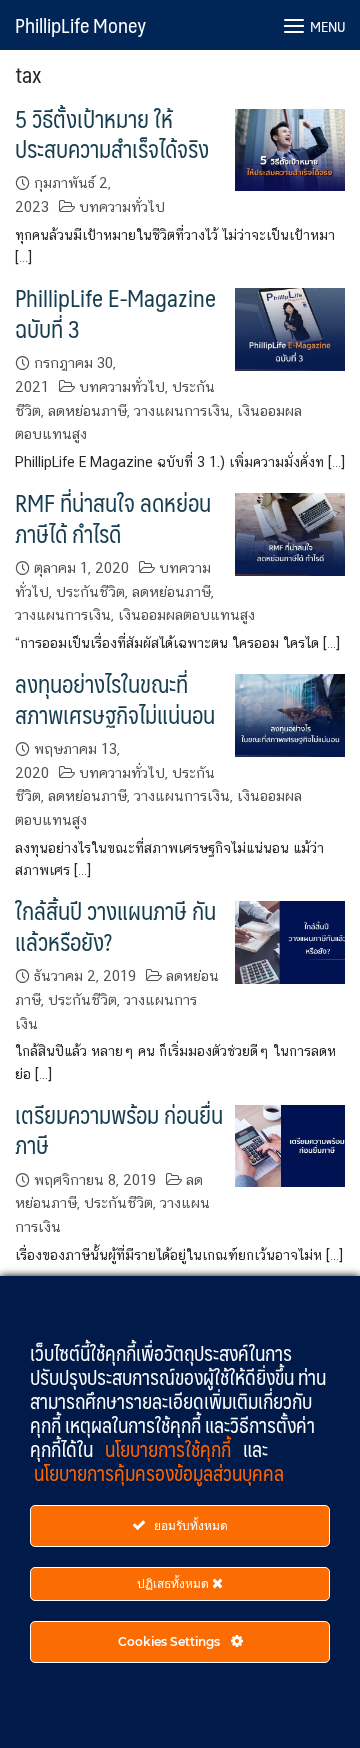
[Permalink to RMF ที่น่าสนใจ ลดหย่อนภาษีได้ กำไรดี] (290, 532)
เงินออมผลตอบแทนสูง (186, 614)
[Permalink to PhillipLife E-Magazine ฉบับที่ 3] (290, 327)
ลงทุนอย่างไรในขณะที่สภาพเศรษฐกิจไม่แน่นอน (115, 698)
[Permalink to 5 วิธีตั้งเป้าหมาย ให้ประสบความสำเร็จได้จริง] (290, 148)
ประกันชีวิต (90, 591)
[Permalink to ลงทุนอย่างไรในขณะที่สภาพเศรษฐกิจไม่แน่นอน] (290, 713)
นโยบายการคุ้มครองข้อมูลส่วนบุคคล (159, 1473)
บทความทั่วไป (122, 206)
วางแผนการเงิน (182, 410)
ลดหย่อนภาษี (87, 410)
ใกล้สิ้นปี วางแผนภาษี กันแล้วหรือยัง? (115, 925)
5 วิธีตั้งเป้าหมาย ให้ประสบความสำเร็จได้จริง (112, 133)
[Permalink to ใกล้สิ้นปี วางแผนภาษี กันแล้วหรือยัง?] (290, 940)
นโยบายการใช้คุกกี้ (170, 1449)
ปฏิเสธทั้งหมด (174, 1583)
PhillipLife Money (80, 25)
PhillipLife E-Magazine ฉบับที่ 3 (115, 312)
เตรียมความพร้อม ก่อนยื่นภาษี (119, 1129)
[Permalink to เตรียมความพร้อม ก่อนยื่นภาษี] (290, 1144)
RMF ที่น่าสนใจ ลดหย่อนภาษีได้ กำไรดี (113, 517)
